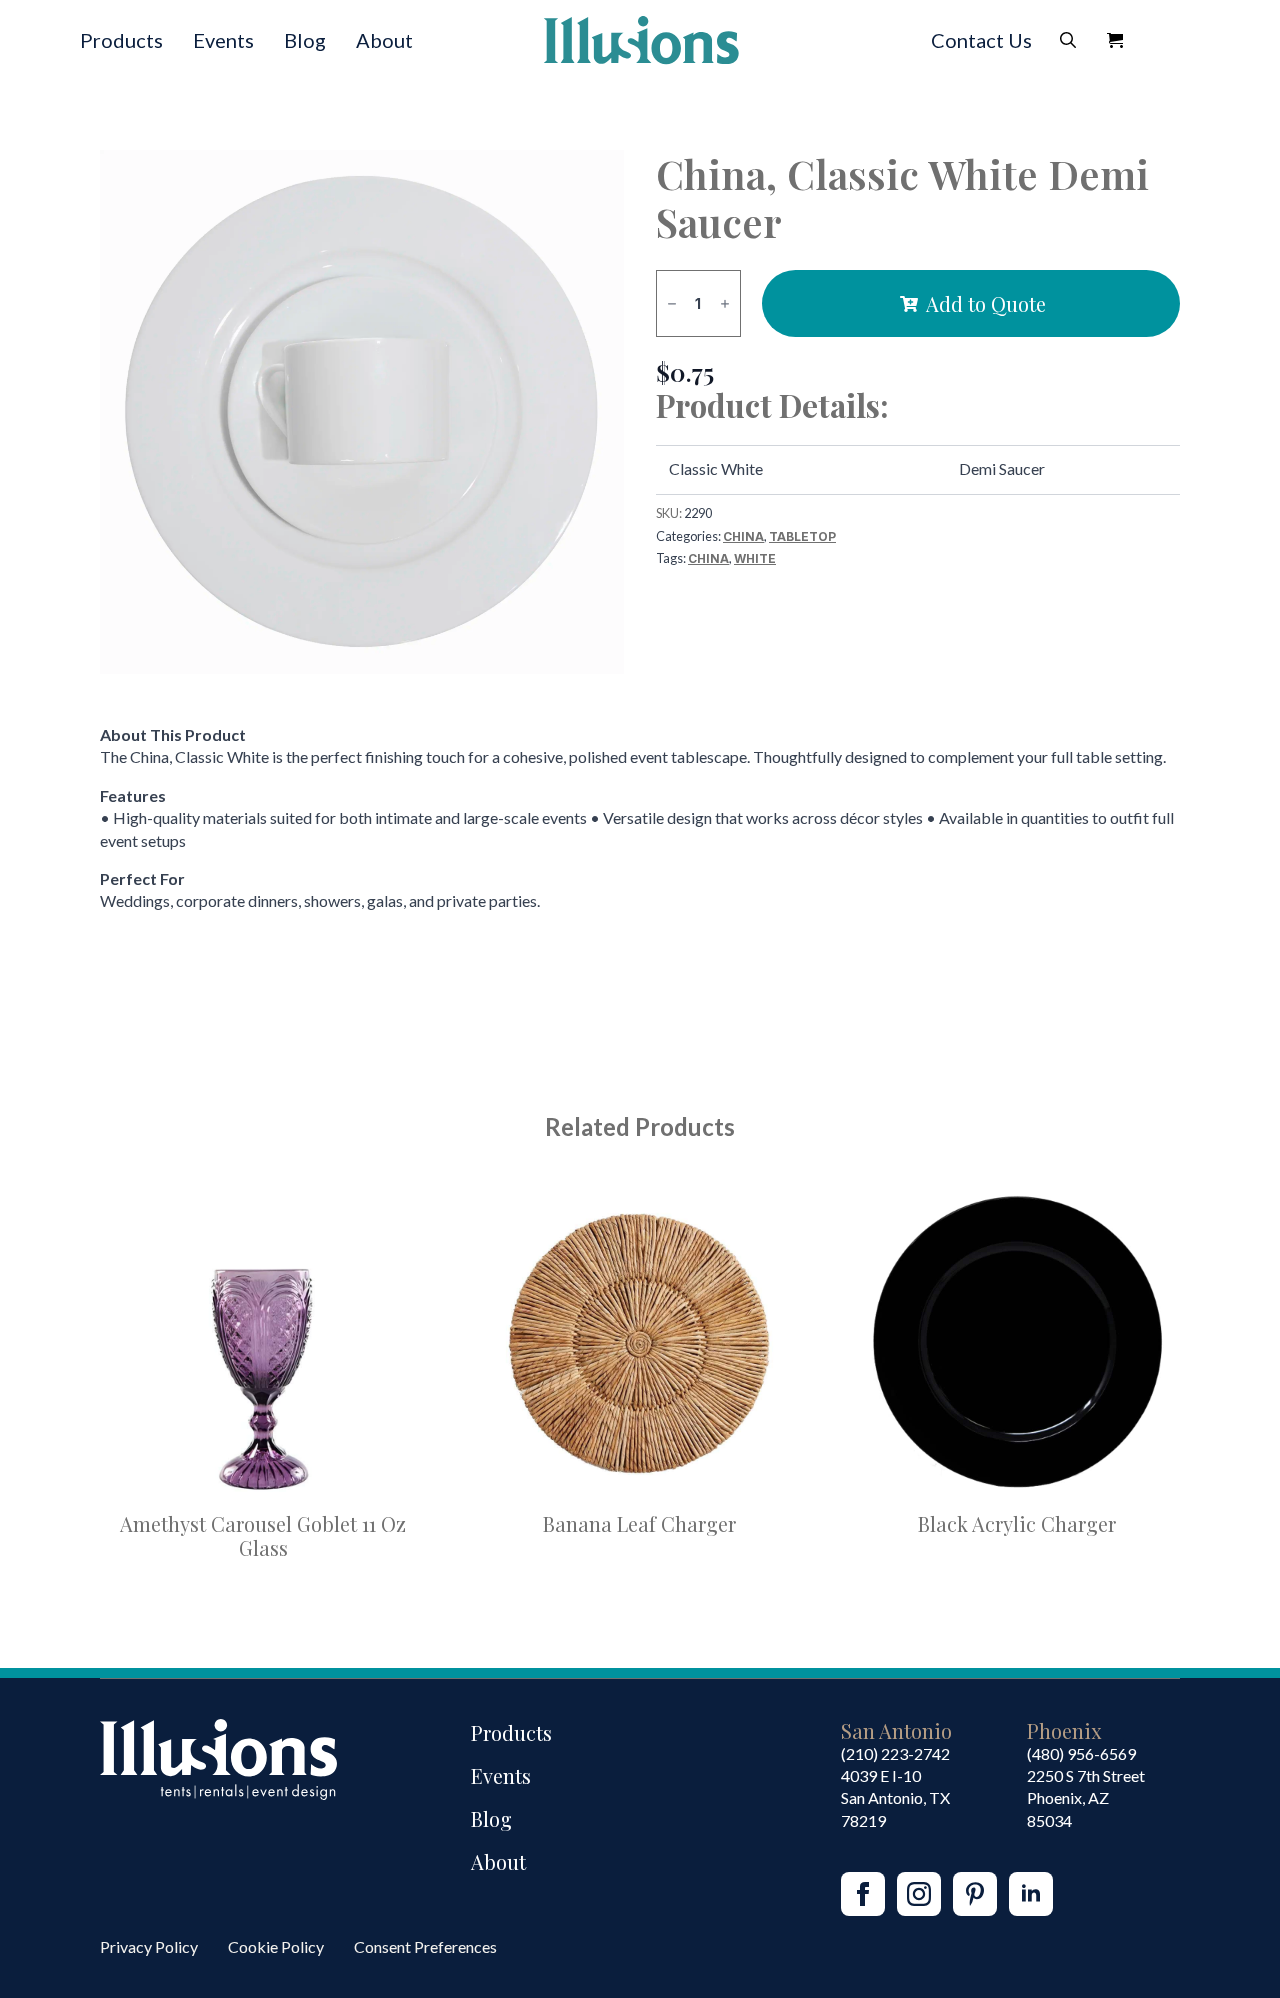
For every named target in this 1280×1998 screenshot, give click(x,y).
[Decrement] (672, 303)
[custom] (975, 1894)
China (743, 536)
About (384, 40)
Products (121, 40)
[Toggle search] (1068, 40)
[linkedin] (1031, 1894)
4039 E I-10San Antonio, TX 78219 (895, 1798)
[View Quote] (1115, 40)
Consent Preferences (425, 1946)
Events (223, 40)
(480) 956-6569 (1081, 1753)
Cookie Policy (276, 1946)
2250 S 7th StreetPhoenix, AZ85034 (1086, 1798)
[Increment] (725, 303)
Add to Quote (986, 303)
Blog (305, 40)
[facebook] (863, 1894)
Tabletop (802, 536)
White (755, 558)
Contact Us (981, 40)
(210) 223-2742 (895, 1753)
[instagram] (919, 1894)
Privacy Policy (149, 1946)
